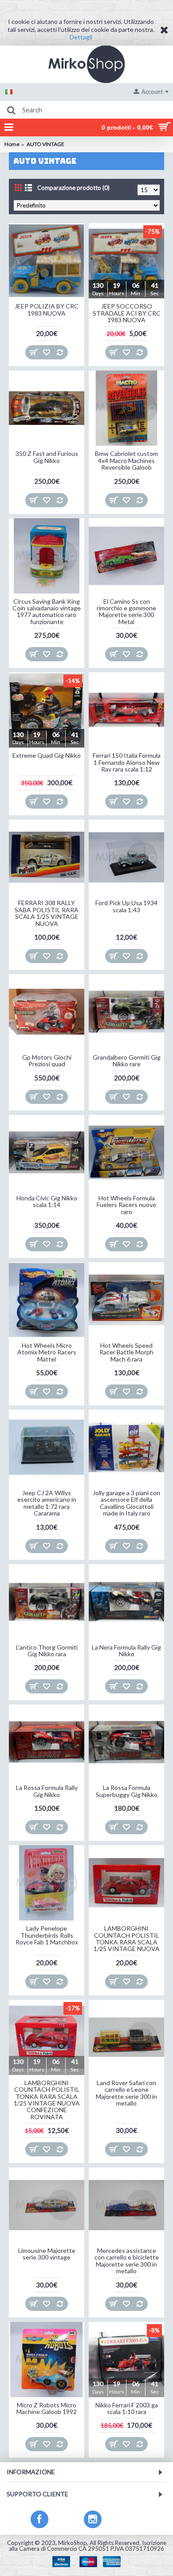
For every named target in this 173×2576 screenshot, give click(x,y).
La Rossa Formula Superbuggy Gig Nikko (127, 1791)
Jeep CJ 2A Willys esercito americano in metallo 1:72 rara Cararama (47, 1503)
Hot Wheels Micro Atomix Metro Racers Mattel (47, 1352)
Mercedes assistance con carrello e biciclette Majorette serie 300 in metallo (127, 2261)
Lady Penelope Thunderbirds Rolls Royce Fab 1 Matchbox (47, 1935)
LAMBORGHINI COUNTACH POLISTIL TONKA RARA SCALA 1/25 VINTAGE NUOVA (127, 1938)
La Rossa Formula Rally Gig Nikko (47, 1791)
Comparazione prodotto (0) (73, 188)
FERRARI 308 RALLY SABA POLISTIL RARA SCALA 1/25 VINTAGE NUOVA (47, 913)
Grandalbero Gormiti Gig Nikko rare (127, 1060)
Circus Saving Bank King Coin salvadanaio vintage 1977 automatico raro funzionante (47, 611)
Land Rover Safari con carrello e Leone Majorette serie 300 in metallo (126, 2093)
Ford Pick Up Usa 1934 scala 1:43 (126, 906)
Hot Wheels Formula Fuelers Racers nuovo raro (126, 1205)
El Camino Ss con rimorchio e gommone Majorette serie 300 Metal (126, 611)
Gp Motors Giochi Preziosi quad (47, 1060)
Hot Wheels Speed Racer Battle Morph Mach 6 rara (126, 1352)
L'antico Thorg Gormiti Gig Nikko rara (47, 1650)
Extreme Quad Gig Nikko (47, 755)
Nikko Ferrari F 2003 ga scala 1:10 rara (127, 2408)
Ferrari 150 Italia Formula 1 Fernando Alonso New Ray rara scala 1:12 (127, 762)
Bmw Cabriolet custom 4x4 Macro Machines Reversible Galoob (126, 460)
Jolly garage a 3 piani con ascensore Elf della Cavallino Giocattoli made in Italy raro (126, 1503)
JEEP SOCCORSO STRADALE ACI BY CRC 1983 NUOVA (127, 313)
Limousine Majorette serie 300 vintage (47, 2254)
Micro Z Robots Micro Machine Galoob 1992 (47, 2408)
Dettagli (81, 37)
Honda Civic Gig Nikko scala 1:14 (47, 1201)
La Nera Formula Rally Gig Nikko (126, 1650)
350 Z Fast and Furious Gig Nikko (47, 457)
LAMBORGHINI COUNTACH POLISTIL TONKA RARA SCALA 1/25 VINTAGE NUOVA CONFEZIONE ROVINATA (47, 2100)
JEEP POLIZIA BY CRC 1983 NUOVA (47, 309)
